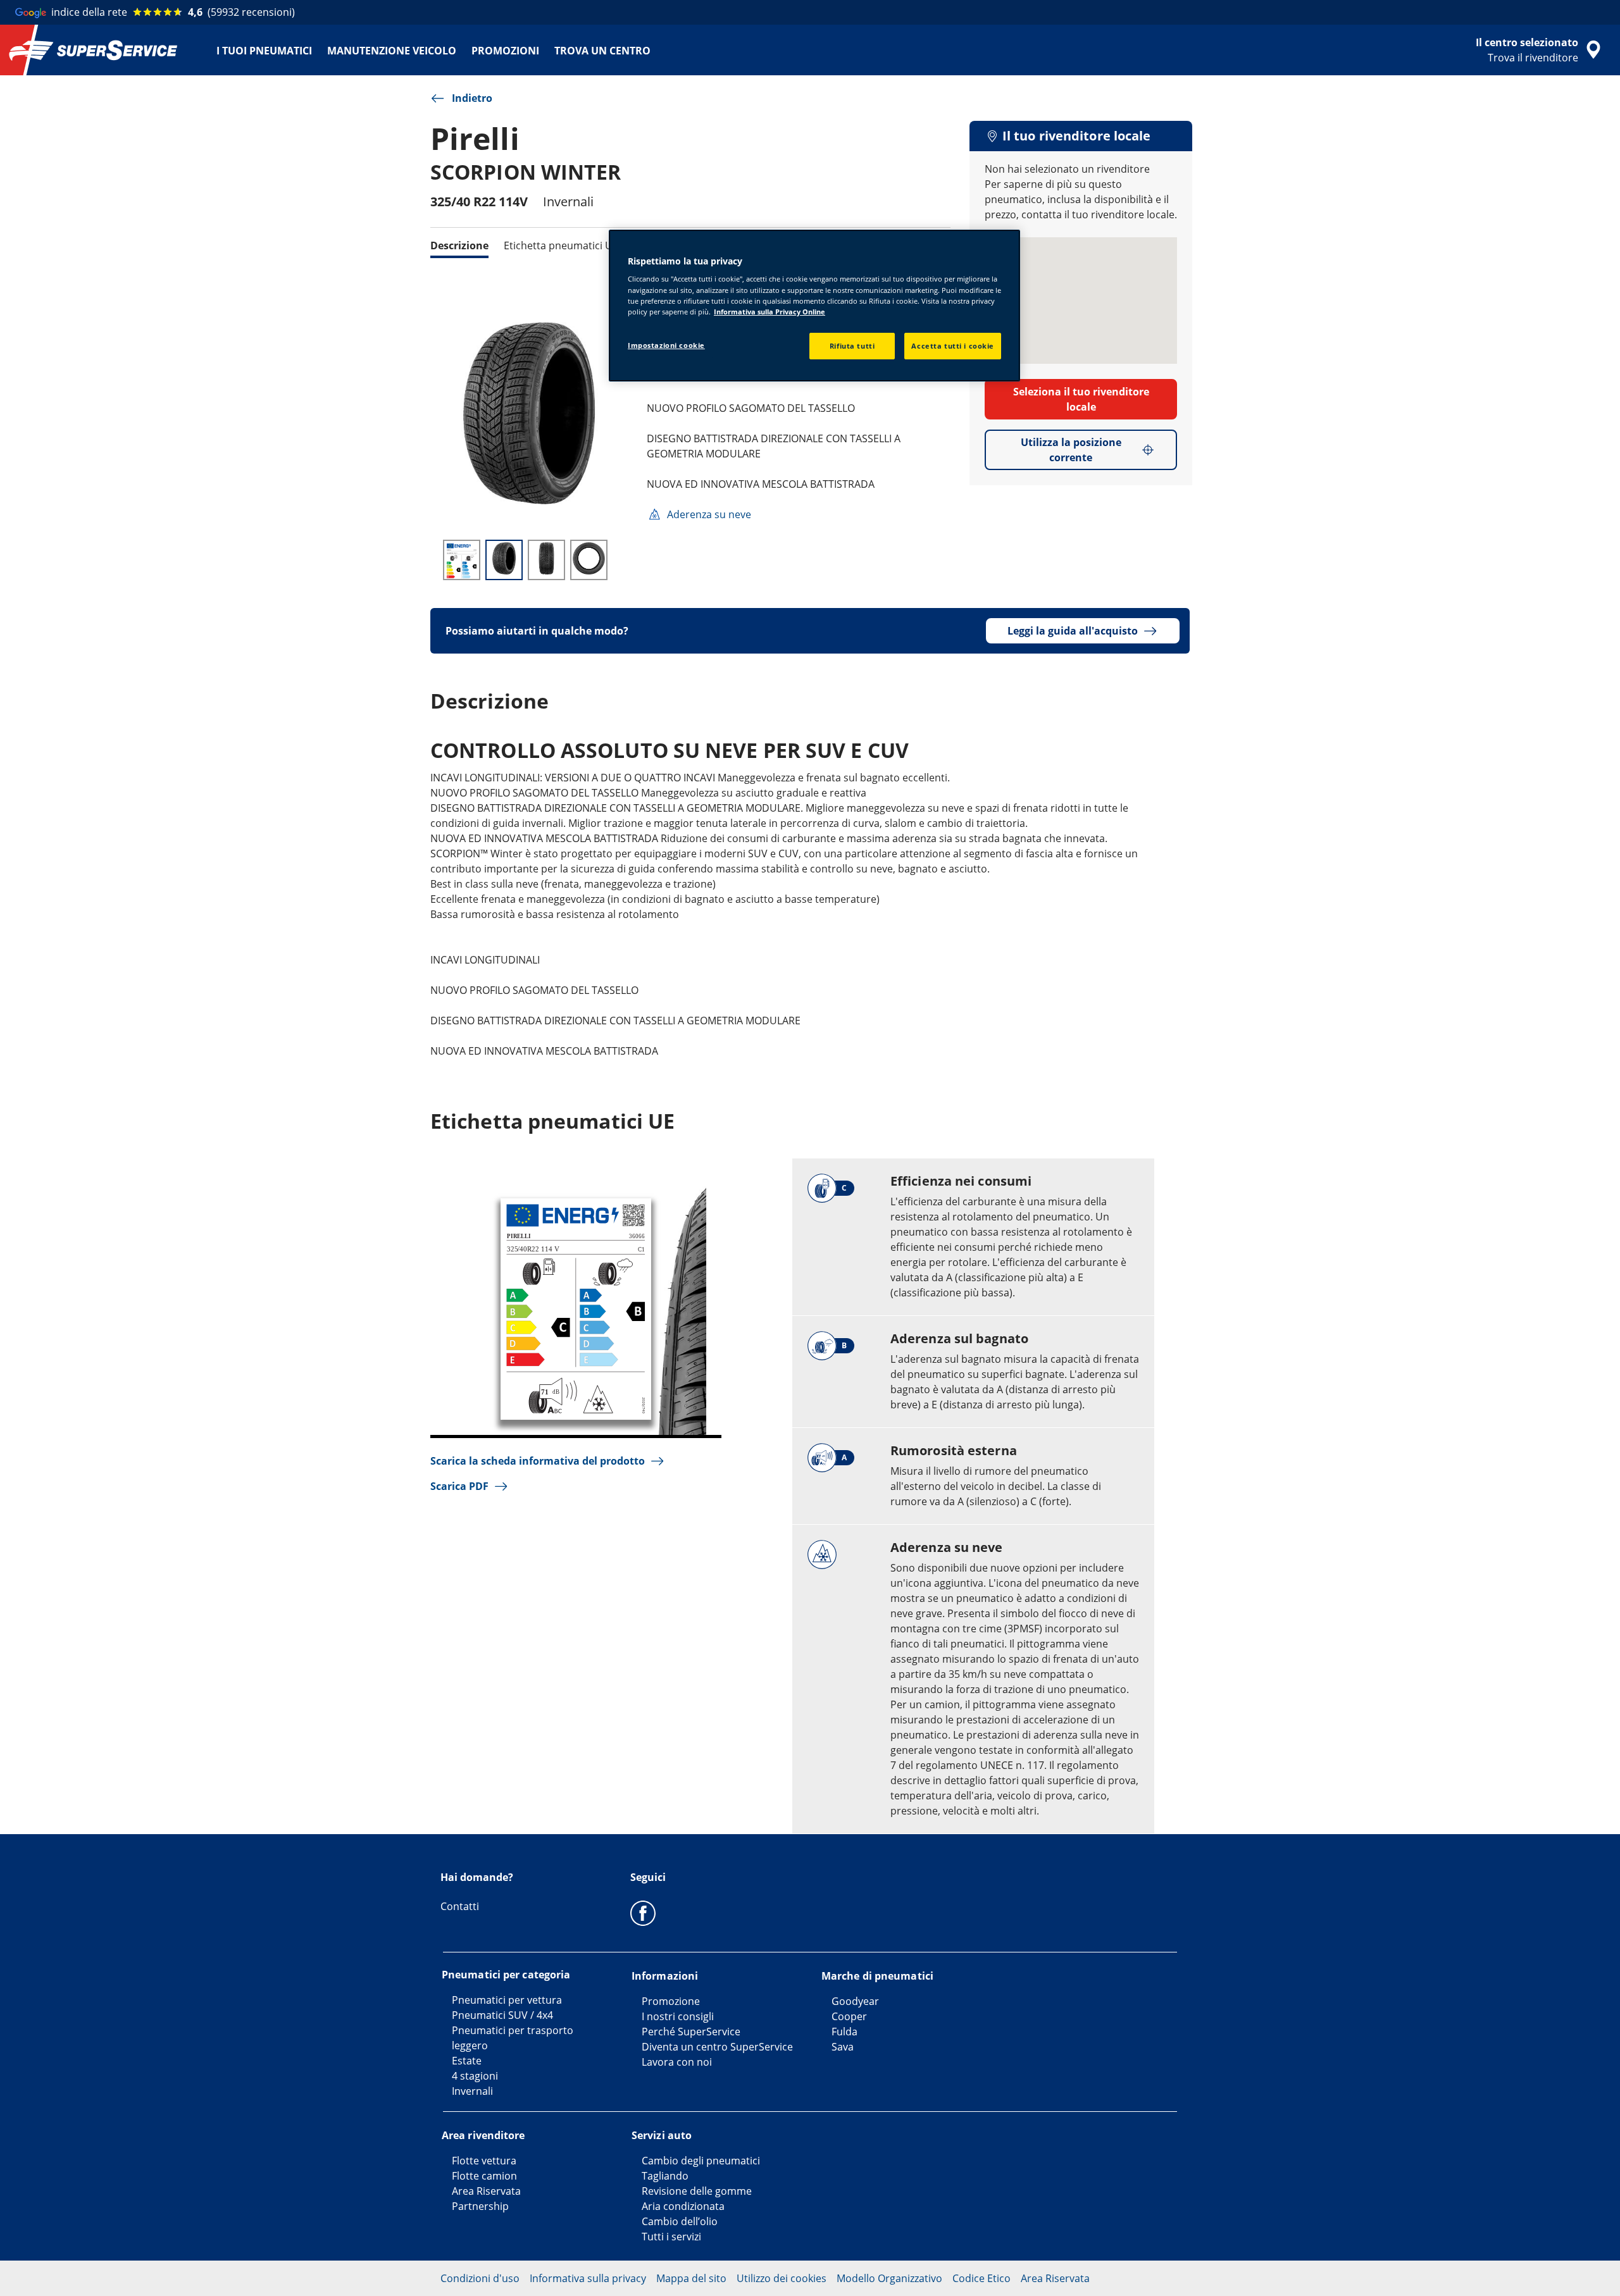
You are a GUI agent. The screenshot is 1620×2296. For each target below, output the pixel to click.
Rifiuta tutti (852, 346)
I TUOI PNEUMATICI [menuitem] (264, 51)
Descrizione (459, 245)
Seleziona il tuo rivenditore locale (1081, 399)
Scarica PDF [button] (459, 1486)
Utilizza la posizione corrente (1071, 450)
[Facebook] (643, 1913)
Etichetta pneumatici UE (561, 245)
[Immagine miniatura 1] (462, 560)
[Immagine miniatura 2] (504, 560)
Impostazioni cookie (666, 345)
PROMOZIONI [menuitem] (505, 51)
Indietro (472, 98)
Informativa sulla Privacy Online (769, 312)
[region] (814, 306)
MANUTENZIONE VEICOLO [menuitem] (392, 51)
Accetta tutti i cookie (953, 346)
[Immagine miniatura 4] (589, 560)
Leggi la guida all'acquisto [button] (1073, 631)
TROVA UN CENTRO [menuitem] (602, 51)
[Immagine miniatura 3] (546, 560)
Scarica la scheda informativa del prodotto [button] (538, 1461)
